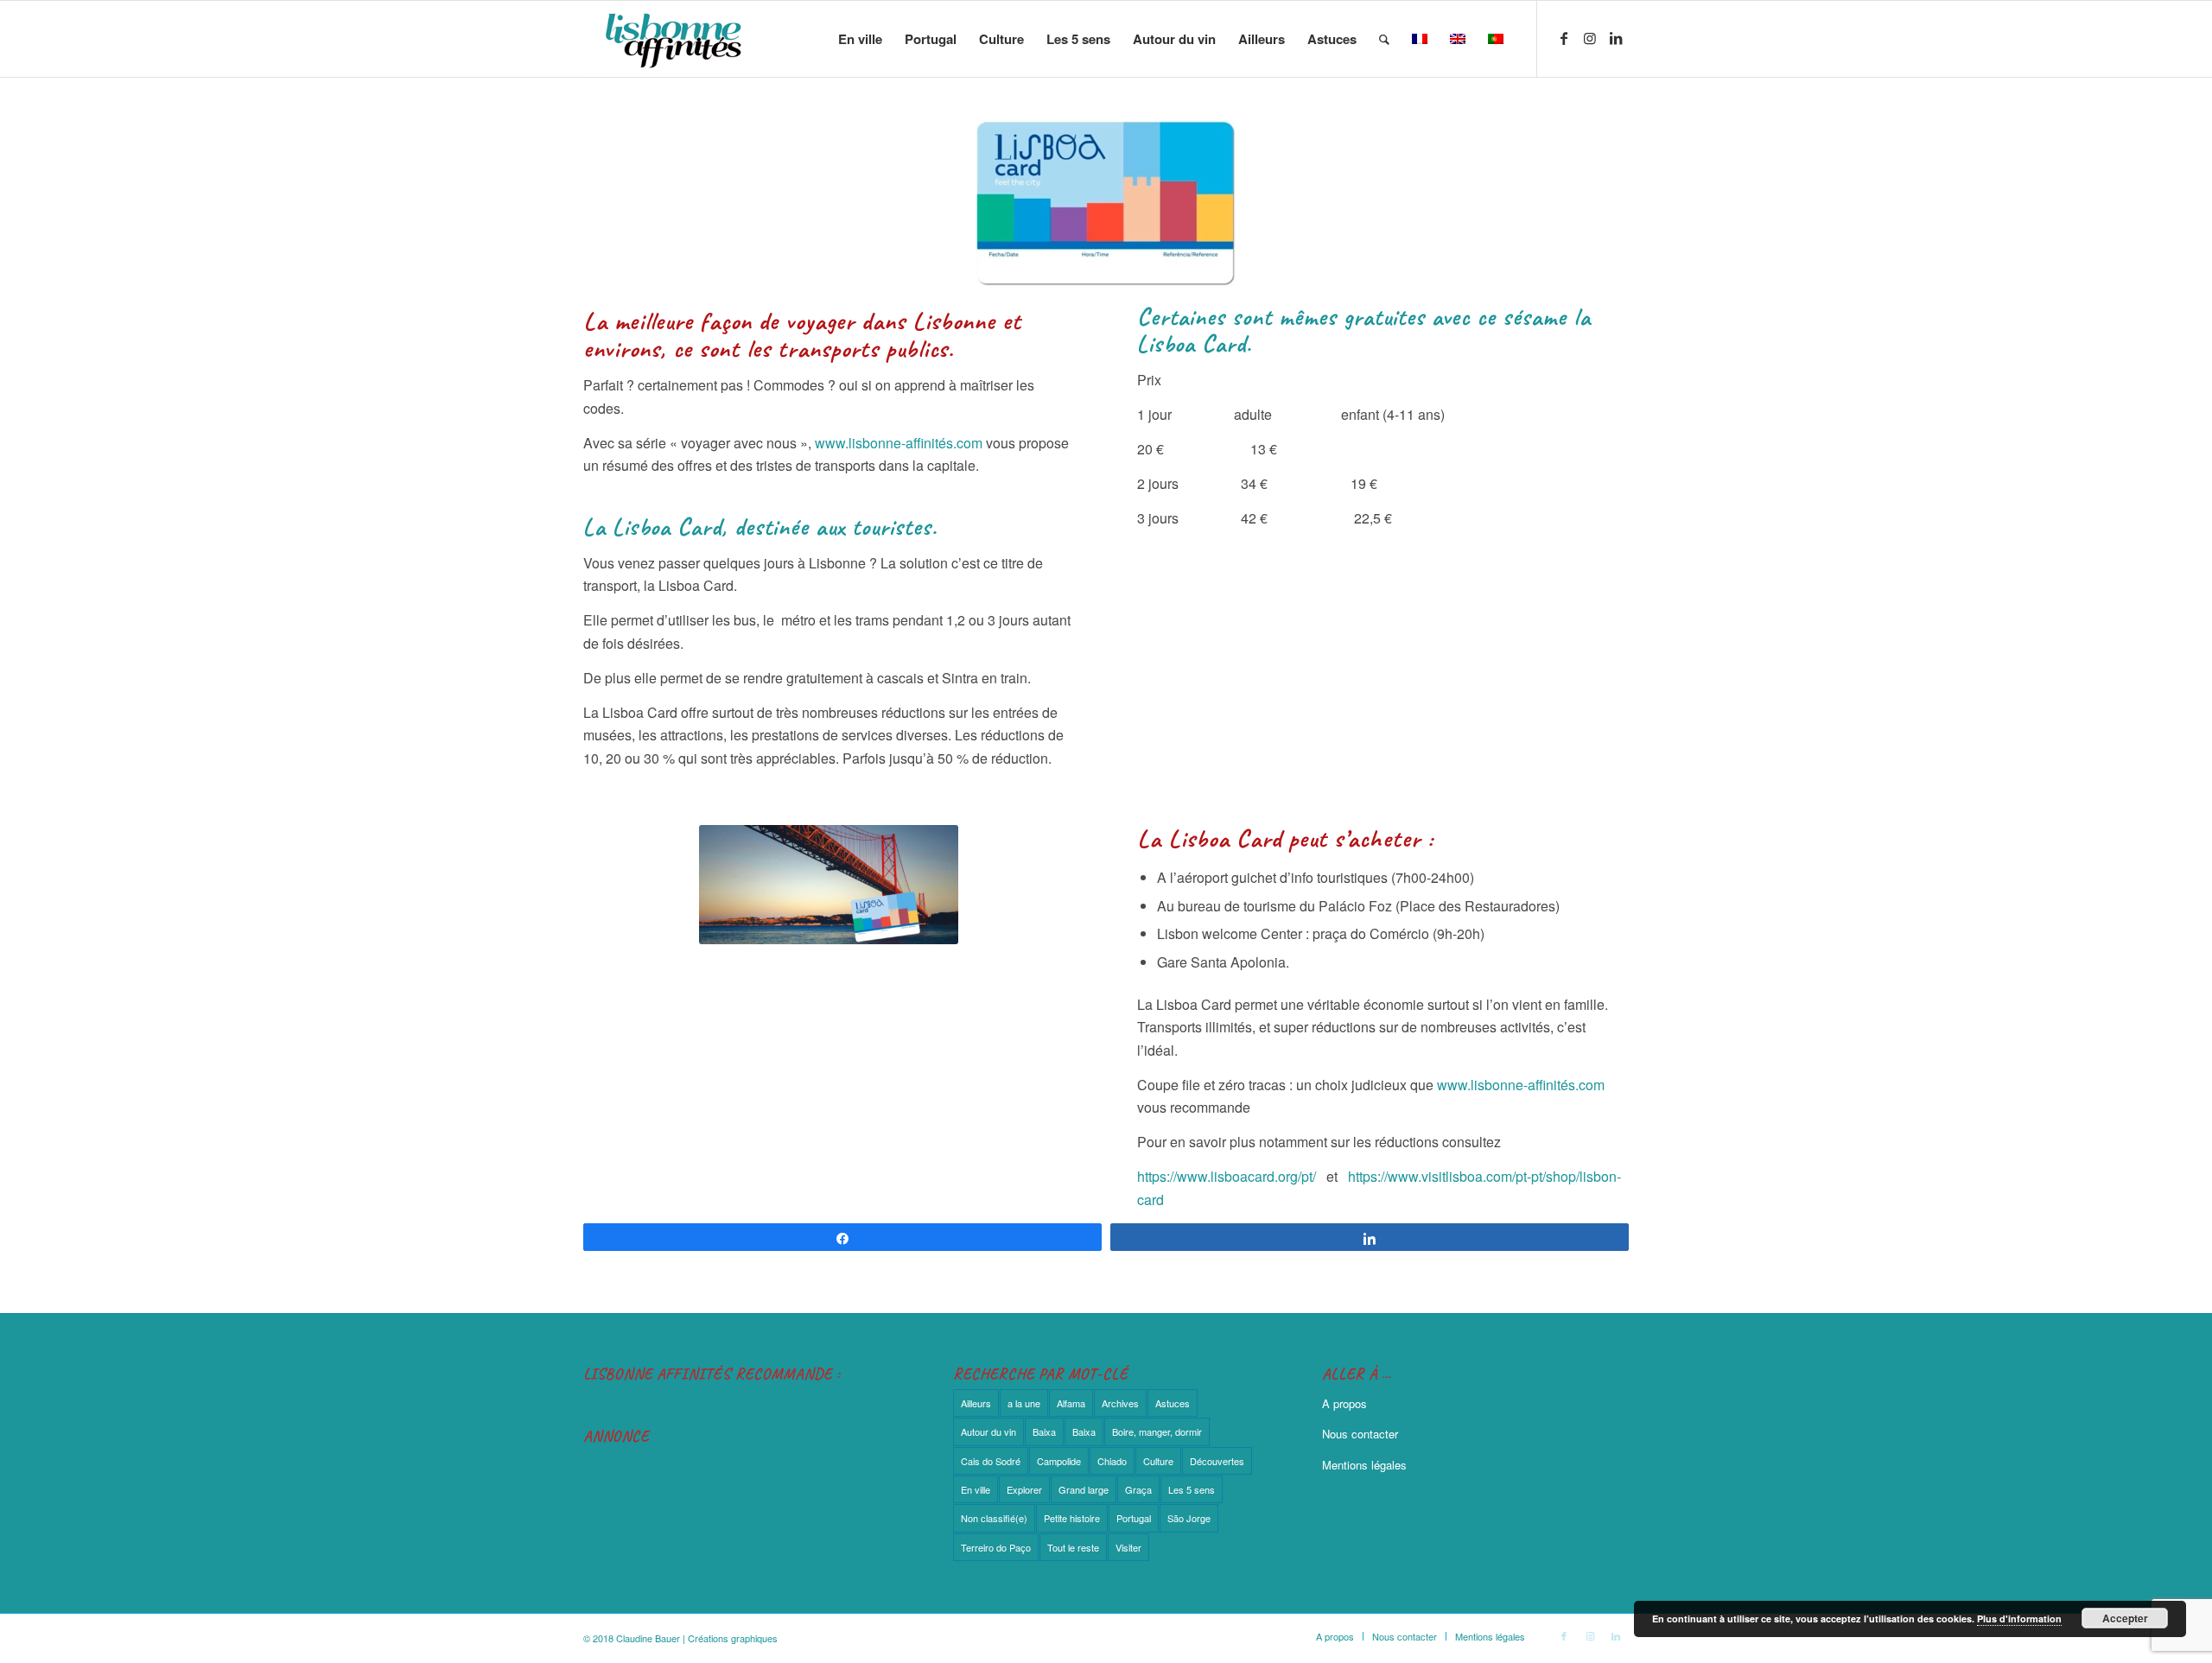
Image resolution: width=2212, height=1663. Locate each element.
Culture (1158, 1461)
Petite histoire (1072, 1518)
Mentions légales (1364, 1465)
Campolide (1059, 1461)
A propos (1344, 1403)
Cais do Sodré (991, 1461)
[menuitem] (860, 39)
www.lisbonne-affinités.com (899, 443)
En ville (976, 1489)
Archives (1120, 1403)
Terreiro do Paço (996, 1547)
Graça (1138, 1489)
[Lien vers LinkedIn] (1616, 38)
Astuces (1173, 1403)
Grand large (1084, 1489)
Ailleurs (976, 1403)
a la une (1024, 1403)
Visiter (1128, 1547)
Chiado (1112, 1461)
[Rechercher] (1384, 39)
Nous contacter (1360, 1434)
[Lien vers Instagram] (1590, 38)
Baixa (1044, 1431)
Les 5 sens (1192, 1489)
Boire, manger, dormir (1157, 1431)
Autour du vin (988, 1431)
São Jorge (1189, 1518)
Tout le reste (1073, 1547)
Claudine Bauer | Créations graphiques (697, 1638)
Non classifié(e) (994, 1518)
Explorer (1024, 1489)
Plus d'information (2019, 1619)
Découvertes (1217, 1461)
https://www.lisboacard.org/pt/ (1227, 1176)
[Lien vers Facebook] (1564, 38)
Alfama (1071, 1403)
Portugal (1134, 1518)
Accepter (2125, 1618)
